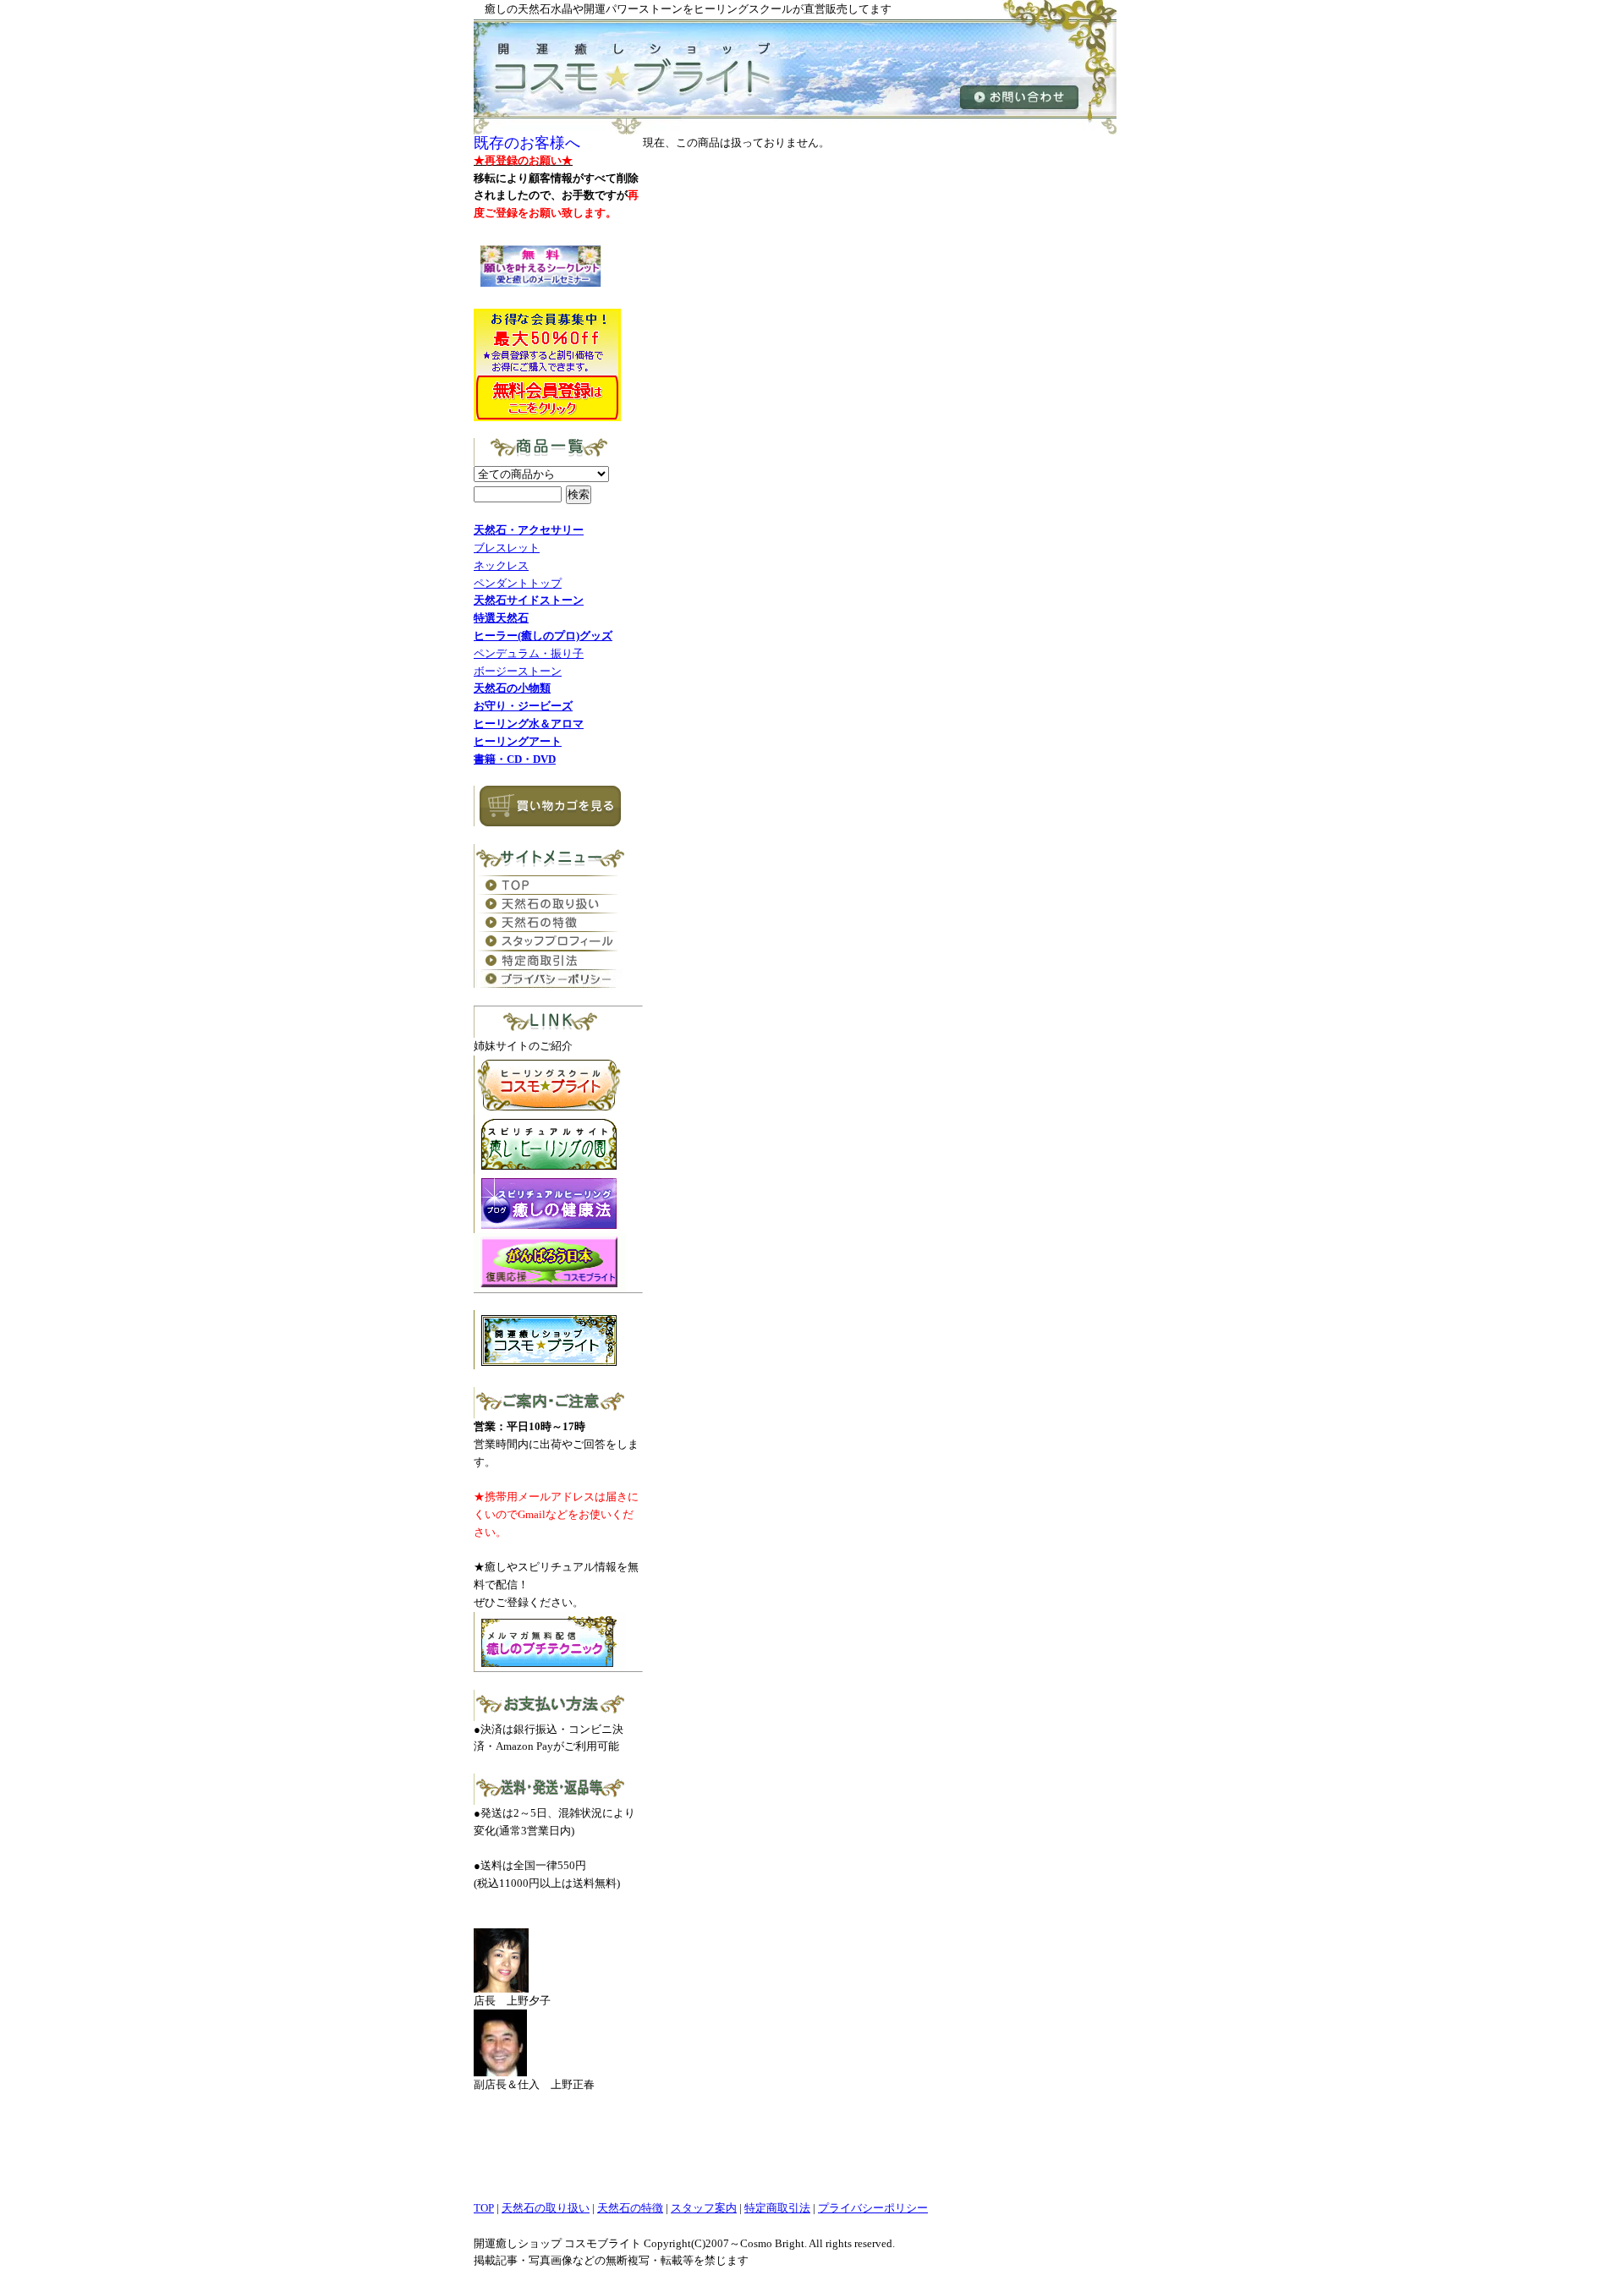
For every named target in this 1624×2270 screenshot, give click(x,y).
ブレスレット (507, 548)
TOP (484, 2208)
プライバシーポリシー (873, 2208)
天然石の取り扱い (546, 2208)
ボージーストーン (518, 671)
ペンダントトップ (518, 583)
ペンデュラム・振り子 (529, 653)
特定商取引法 (777, 2208)
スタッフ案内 (704, 2208)
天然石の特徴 (630, 2208)
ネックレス (501, 565)
